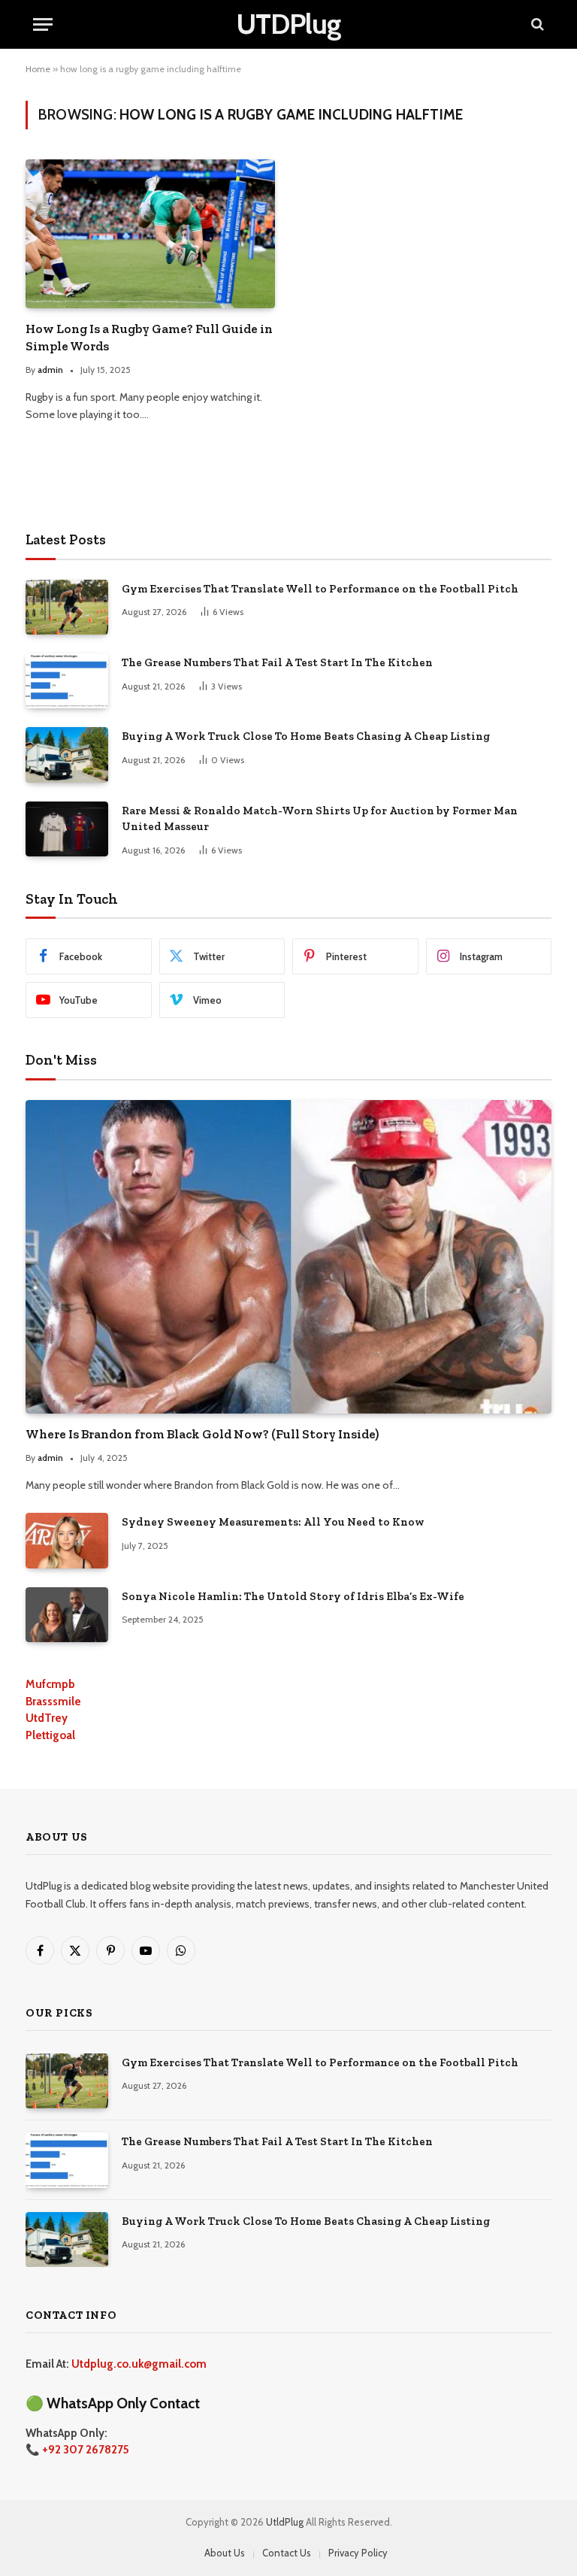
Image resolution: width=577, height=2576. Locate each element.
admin (50, 370)
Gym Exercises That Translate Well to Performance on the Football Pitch (320, 589)
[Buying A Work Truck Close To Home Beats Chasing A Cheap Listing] (67, 755)
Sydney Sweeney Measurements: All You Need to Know (273, 1522)
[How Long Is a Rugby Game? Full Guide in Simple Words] (150, 234)
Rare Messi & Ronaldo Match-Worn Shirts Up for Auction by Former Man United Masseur (320, 818)
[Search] (536, 24)
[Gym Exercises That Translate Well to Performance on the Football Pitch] (67, 607)
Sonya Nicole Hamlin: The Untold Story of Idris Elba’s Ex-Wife (293, 1596)
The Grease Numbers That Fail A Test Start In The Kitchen (277, 662)
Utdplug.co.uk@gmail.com (139, 2364)
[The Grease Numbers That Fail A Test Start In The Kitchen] (67, 681)
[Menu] (43, 24)
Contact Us (287, 2553)
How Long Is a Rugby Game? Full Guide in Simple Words (149, 337)
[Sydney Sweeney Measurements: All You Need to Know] (67, 1540)
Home (38, 69)
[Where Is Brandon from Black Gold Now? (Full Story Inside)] (288, 1257)
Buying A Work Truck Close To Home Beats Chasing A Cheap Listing (306, 736)
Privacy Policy (358, 2553)
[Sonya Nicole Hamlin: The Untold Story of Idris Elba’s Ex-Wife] (67, 1615)
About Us (225, 2553)
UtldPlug (285, 2522)
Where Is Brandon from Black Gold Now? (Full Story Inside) (202, 1434)
